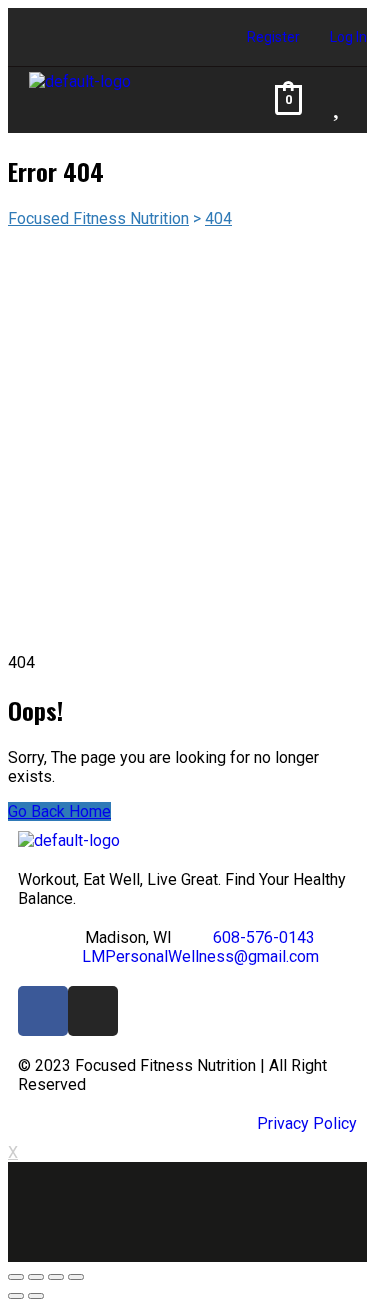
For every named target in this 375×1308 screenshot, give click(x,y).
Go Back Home (59, 811)
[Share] (36, 1277)
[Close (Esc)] (16, 1277)
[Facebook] (43, 1011)
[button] (211, 100)
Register (273, 37)
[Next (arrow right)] (36, 1296)
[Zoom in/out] (76, 1277)
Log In (348, 37)
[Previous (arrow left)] (16, 1296)
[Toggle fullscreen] (56, 1277)
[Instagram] (93, 1011)
